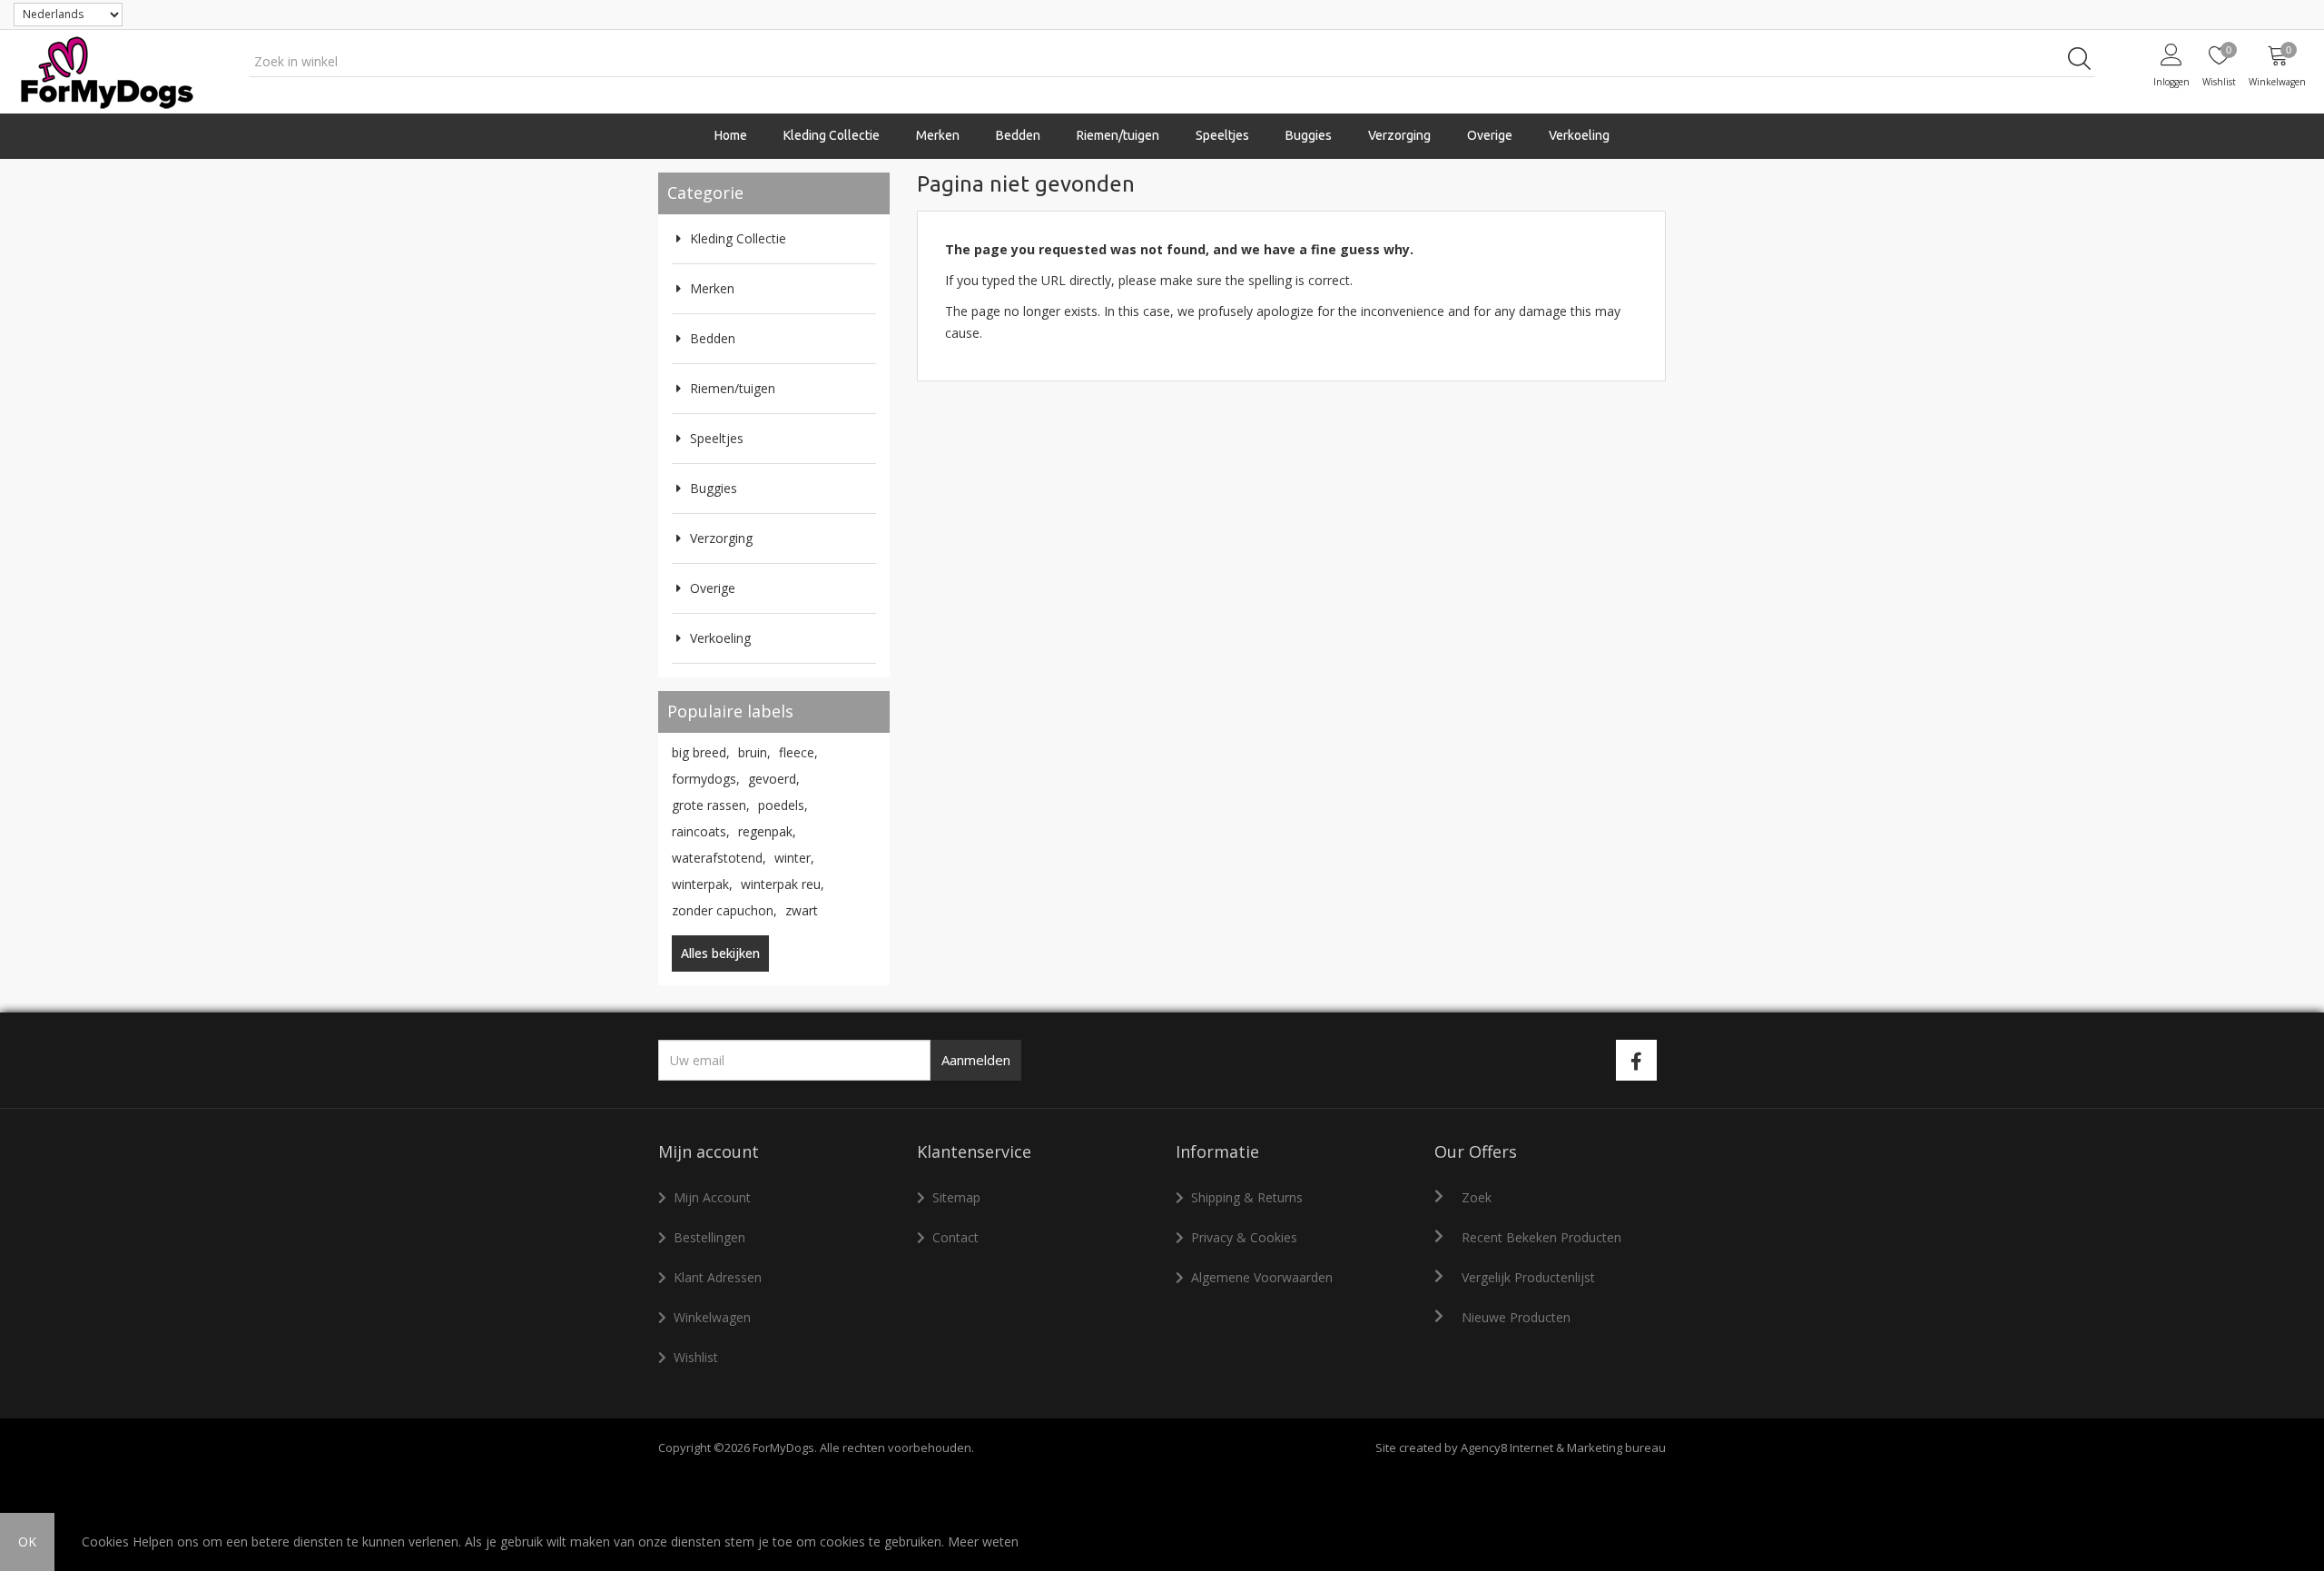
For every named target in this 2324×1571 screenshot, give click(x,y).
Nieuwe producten (1516, 1317)
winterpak (702, 884)
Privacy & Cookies (1244, 1237)
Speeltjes (717, 438)
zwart (802, 910)
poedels (783, 805)
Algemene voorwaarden (1262, 1277)
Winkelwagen (712, 1317)
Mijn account (712, 1197)
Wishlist (696, 1357)
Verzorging (721, 538)
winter (794, 858)
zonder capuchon (724, 910)
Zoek (1477, 1197)
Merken (712, 288)
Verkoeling (1579, 135)
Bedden (1018, 135)
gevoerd (774, 779)
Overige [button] (1490, 135)
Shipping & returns (1247, 1197)
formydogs (706, 779)
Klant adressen (718, 1277)
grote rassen (711, 805)
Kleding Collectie (738, 238)
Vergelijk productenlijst (1528, 1277)
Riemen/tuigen (733, 388)
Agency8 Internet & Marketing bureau (1563, 1447)
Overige (713, 588)
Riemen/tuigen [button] (1118, 135)
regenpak (767, 831)
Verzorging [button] (1399, 135)
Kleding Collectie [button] (832, 135)
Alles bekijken (720, 953)
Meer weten (983, 1541)
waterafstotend (719, 858)
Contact (955, 1237)
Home (731, 135)
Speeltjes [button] (1222, 135)
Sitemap (956, 1197)
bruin (754, 752)
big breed (701, 752)
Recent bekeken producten (1541, 1237)
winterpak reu (783, 884)
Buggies (1309, 135)
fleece (798, 752)
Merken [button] (938, 135)
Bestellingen (709, 1237)
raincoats (701, 831)
